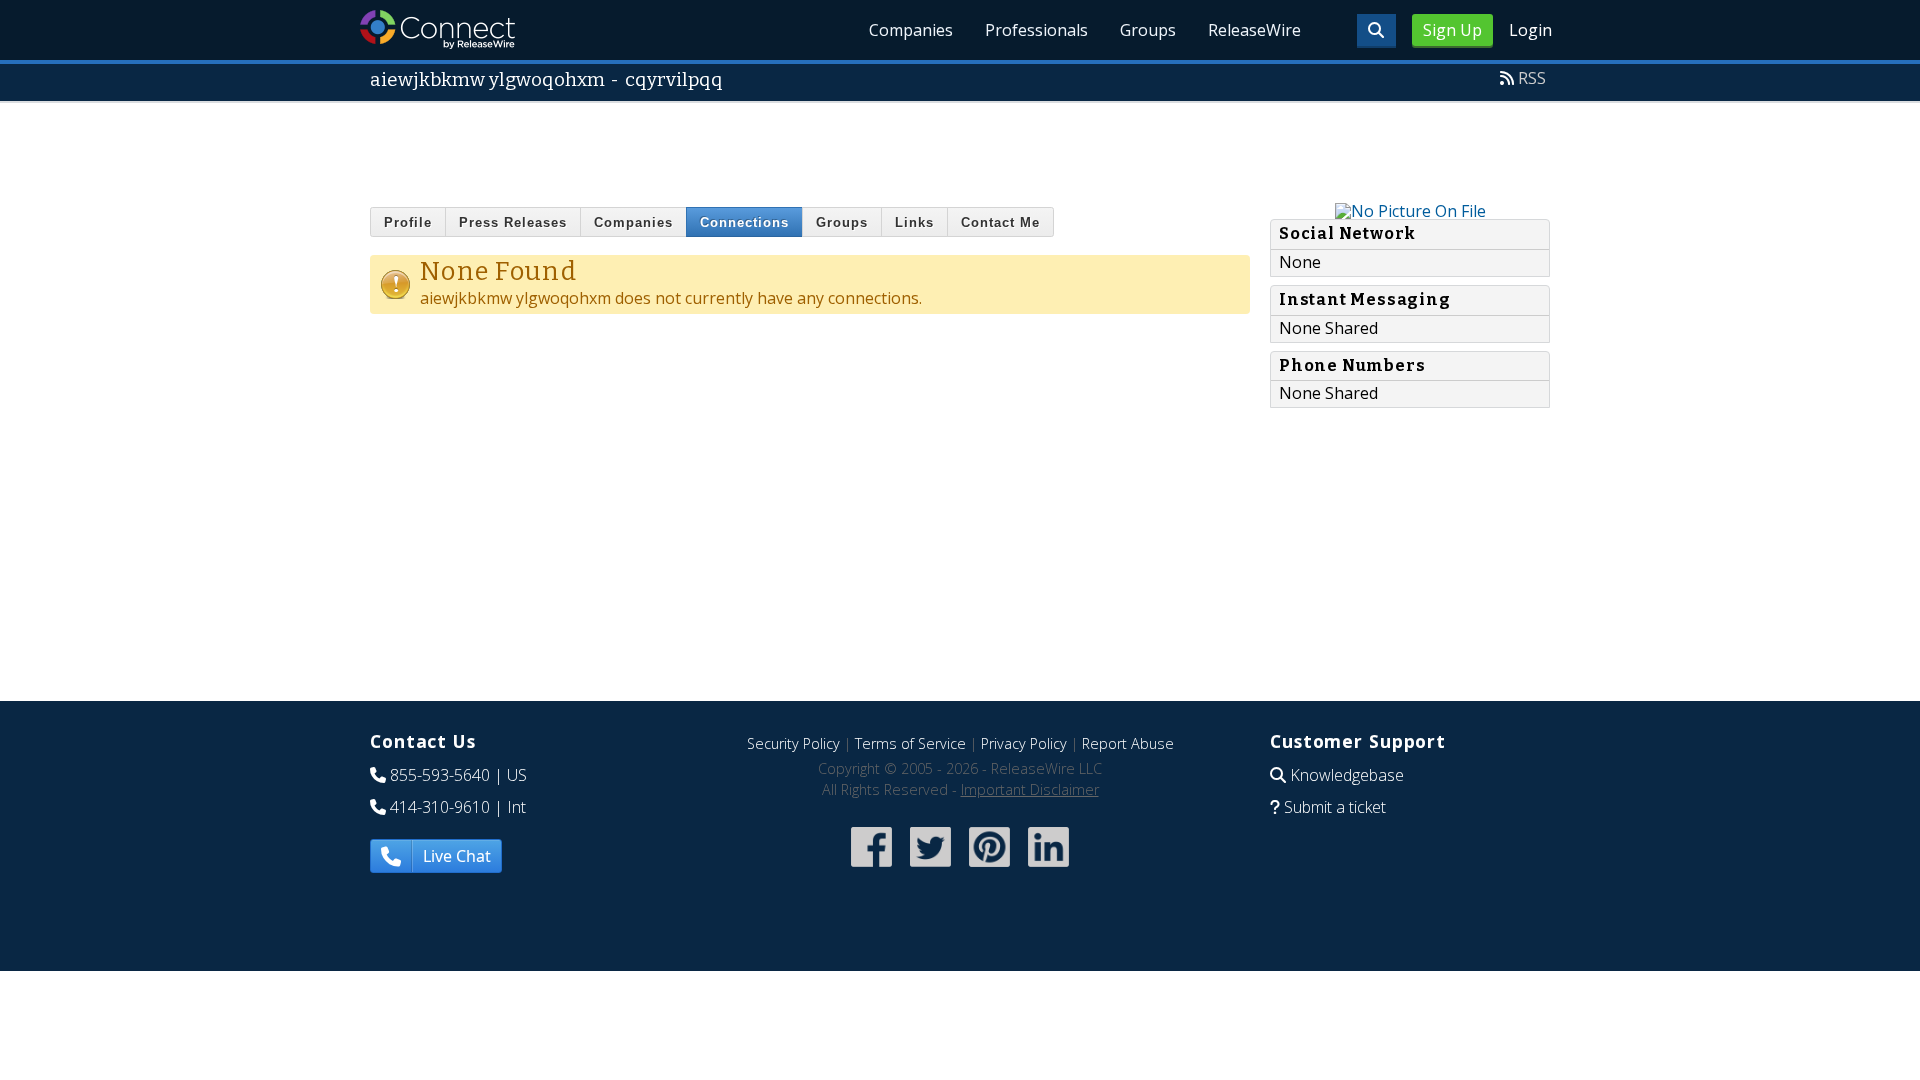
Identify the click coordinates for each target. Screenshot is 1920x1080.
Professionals (1036, 30)
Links (914, 222)
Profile (408, 222)
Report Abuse (1128, 743)
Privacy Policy (1024, 743)
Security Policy (793, 743)
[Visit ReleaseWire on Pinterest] (989, 868)
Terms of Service (910, 743)
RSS (1532, 78)
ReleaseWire (1254, 30)
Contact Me (1000, 222)
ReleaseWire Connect (437, 29)
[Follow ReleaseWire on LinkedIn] (1048, 868)
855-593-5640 (440, 775)
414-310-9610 (440, 807)
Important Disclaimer (1030, 789)
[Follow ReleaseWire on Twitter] (930, 868)
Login (1530, 30)
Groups (1148, 30)
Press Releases (513, 222)
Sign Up (1452, 30)
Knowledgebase (1347, 775)
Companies (911, 30)
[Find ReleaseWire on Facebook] (871, 868)
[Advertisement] (960, 148)
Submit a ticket (1335, 807)
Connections (744, 222)
